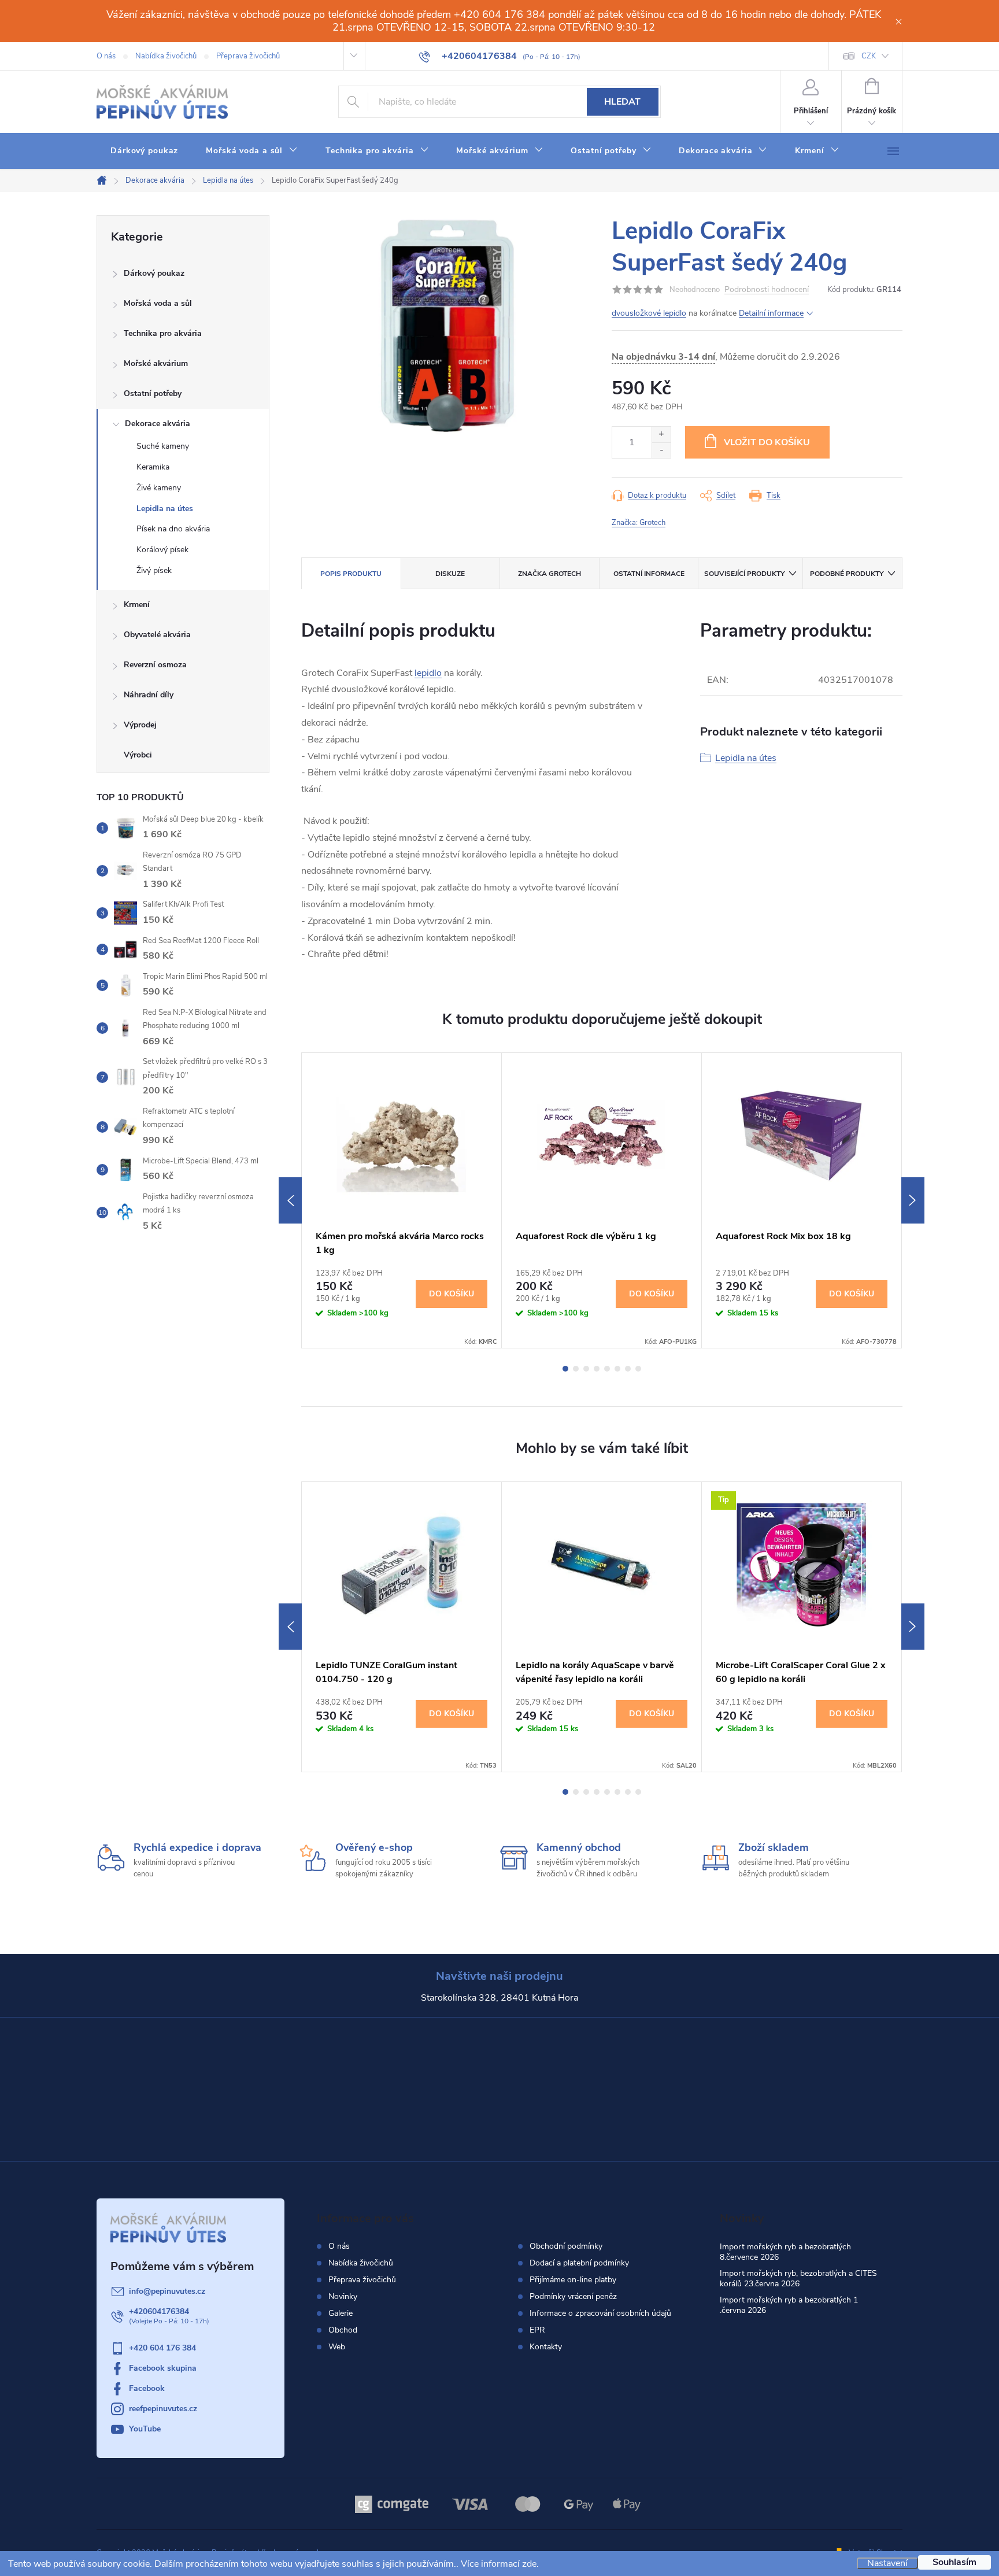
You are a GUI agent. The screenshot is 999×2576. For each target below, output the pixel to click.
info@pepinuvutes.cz (167, 2291)
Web (337, 2347)
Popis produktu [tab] (351, 574)
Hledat (622, 102)
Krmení (137, 605)
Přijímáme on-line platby (573, 2280)
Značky (183, 756)
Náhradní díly (149, 695)
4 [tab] (597, 1369)
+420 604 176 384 (162, 2348)
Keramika (153, 467)
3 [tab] (586, 1369)
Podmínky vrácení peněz (573, 2297)
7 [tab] (628, 1369)
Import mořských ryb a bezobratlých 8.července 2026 (785, 2252)
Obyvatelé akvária (157, 635)
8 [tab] (638, 1369)
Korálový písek (162, 550)
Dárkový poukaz (154, 273)
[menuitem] (144, 151)
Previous (290, 1200)
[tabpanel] (402, 1201)
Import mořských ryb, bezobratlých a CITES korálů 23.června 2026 (798, 2279)
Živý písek (154, 570)
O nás (106, 56)
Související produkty (744, 574)
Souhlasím (954, 2562)
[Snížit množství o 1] (661, 450)
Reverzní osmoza (155, 665)
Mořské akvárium (156, 363)
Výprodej (140, 725)
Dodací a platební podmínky (579, 2263)
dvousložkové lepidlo (649, 313)
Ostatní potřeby (153, 393)
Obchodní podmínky (566, 2246)
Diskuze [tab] (450, 574)
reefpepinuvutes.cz (163, 2409)
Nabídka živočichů (166, 56)
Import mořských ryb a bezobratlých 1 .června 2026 (789, 2305)
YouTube (145, 2429)
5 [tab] (607, 1369)
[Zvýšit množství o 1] (661, 435)
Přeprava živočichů (248, 56)
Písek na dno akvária (173, 529)
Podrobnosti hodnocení (767, 290)
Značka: (639, 523)
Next (913, 1200)
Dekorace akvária (158, 424)
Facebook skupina (163, 2368)
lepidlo (428, 673)
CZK (869, 56)
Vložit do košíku (767, 442)
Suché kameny (163, 446)
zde (529, 2564)
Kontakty (546, 2347)
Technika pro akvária (163, 333)
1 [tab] (565, 1369)
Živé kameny (159, 488)
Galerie (341, 2313)
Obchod (343, 2330)
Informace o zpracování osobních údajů (600, 2313)
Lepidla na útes (165, 509)
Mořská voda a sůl (158, 303)
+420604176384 (159, 2311)
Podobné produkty (847, 574)
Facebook (147, 2388)
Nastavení (887, 2563)
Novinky (343, 2296)
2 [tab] (576, 1369)
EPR (537, 2330)
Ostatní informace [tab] (649, 574)
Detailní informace (771, 313)
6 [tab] (617, 1369)
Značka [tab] (550, 574)
